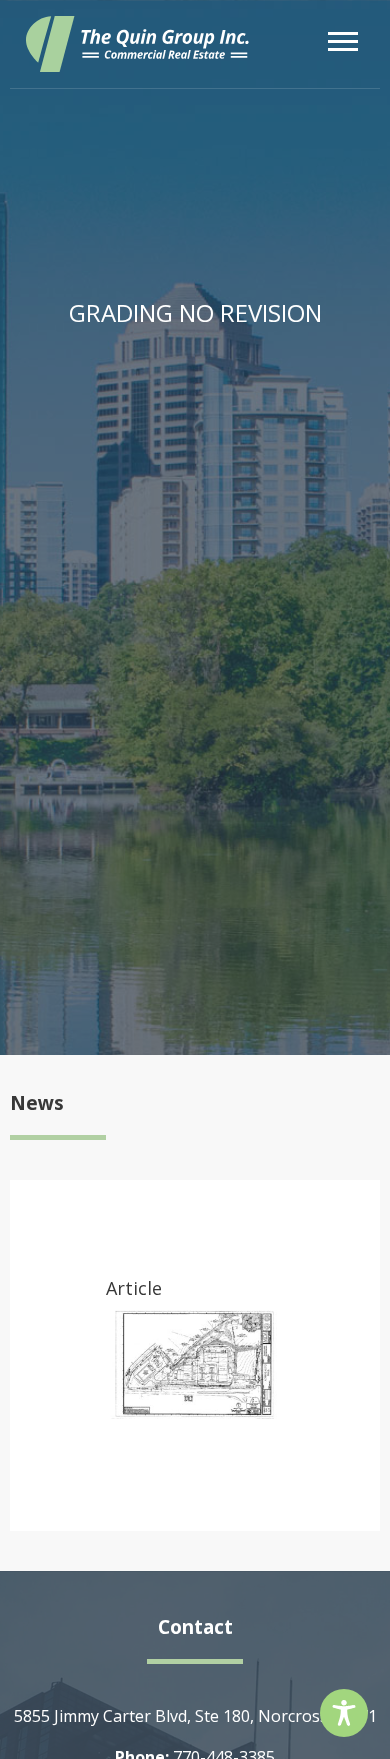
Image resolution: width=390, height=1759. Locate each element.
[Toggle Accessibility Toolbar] (344, 1713)
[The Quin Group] (137, 44)
